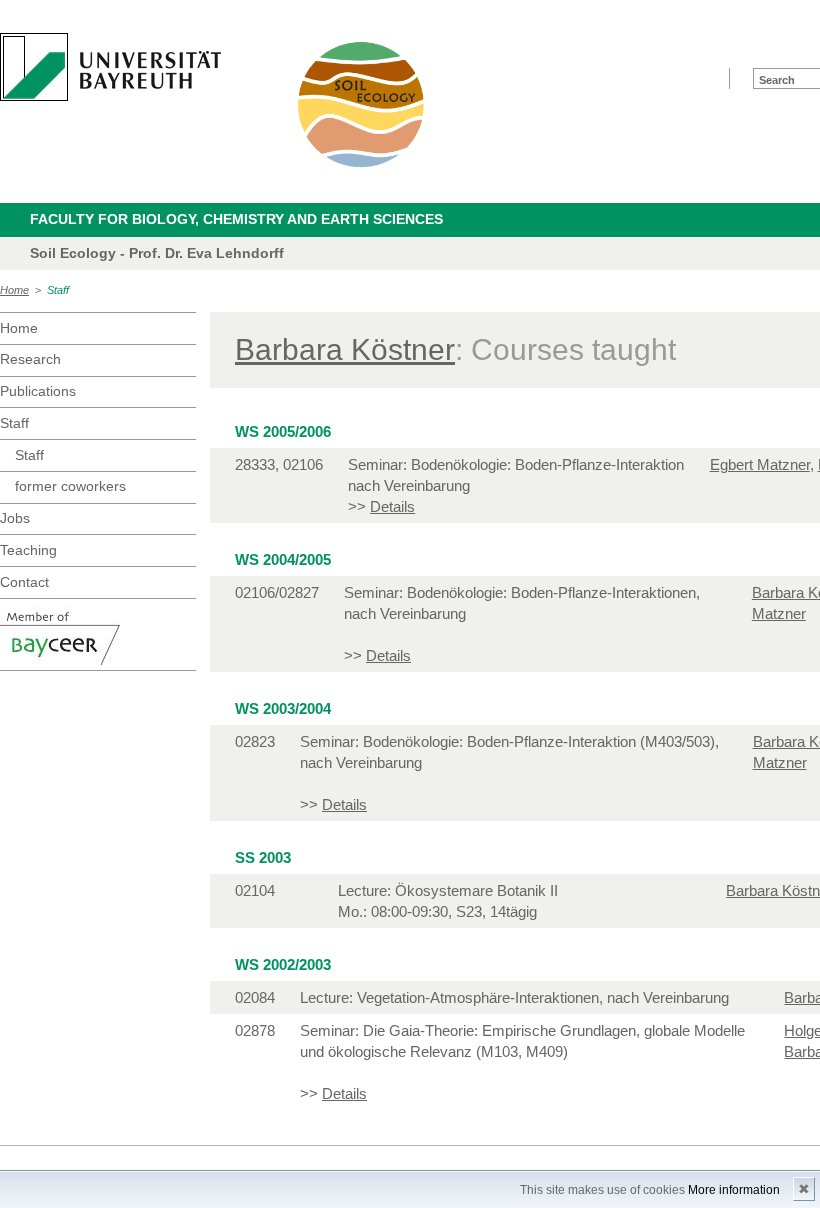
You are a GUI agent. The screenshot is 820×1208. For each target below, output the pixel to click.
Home (14, 290)
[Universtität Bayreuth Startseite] (110, 67)
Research (30, 359)
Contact (24, 582)
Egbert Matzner (760, 464)
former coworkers (70, 486)
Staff (58, 290)
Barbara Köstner (345, 349)
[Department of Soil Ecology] (362, 104)
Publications (38, 391)
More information (734, 1190)
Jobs (15, 518)
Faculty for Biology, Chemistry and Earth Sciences (236, 219)
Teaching (28, 550)
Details (392, 506)
